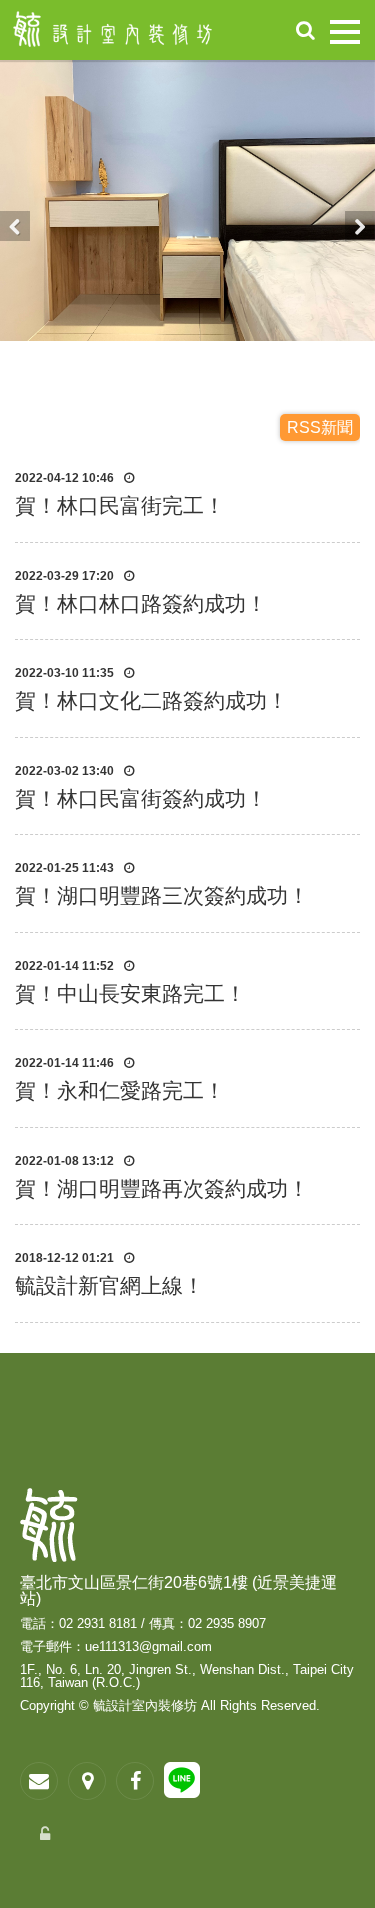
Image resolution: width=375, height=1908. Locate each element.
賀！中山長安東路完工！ (130, 993)
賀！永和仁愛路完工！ (120, 1090)
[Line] (182, 1784)
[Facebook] (135, 1781)
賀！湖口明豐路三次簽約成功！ (162, 895)
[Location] (87, 1781)
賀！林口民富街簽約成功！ (141, 798)
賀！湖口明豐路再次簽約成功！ (162, 1188)
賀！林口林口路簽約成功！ (141, 603)
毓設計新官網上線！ (109, 1285)
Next (360, 226)
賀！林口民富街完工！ (120, 505)
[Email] (39, 1781)
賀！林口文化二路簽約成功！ (151, 700)
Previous (15, 226)
